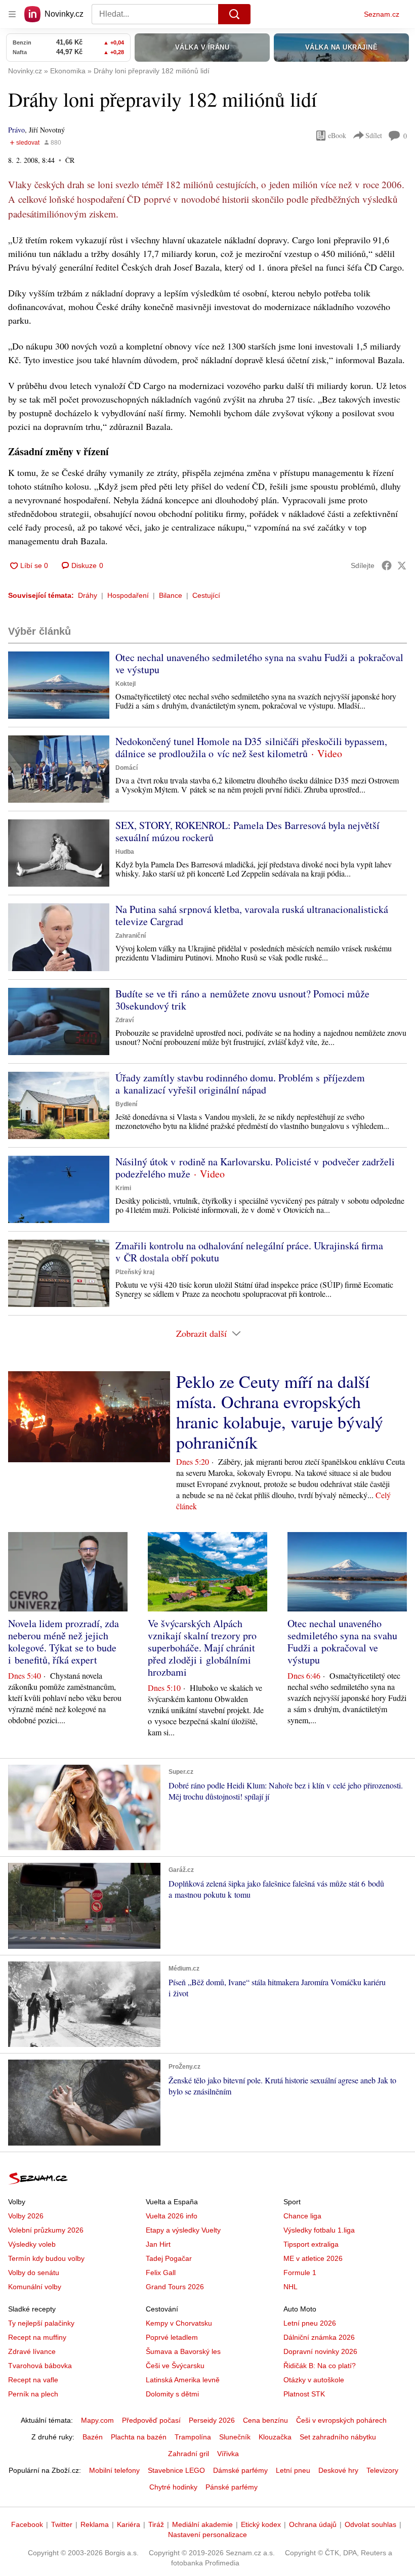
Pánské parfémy (232, 2487)
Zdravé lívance (32, 2351)
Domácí (127, 768)
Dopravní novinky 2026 (320, 2351)
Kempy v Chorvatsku (179, 2323)
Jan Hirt (158, 2244)
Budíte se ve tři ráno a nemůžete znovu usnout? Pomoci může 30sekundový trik (242, 1000)
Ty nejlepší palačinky (41, 2323)
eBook (337, 135)
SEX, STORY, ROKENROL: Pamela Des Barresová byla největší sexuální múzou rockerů (247, 831)
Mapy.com (97, 2420)
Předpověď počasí (151, 2420)
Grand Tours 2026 (175, 2287)
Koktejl (126, 684)
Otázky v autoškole (314, 2380)
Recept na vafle (33, 2380)
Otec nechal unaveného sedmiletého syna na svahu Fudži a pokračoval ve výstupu (259, 663)
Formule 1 (300, 2273)
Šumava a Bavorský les (183, 2351)
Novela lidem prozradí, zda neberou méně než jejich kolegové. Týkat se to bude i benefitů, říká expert (64, 1642)
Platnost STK (304, 2394)
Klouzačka (275, 2437)
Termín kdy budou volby (46, 2258)
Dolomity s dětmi (172, 2394)
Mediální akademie (202, 2524)
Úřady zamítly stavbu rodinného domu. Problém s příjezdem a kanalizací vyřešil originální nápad (240, 1084)
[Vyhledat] (234, 14)
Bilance (171, 595)
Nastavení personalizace (207, 2535)
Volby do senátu (34, 2273)
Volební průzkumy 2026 (46, 2230)
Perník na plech (33, 2394)
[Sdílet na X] (402, 565)
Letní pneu (293, 2470)
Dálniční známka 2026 (319, 2337)
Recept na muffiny (37, 2337)
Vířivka (228, 2454)
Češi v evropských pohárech (341, 2420)
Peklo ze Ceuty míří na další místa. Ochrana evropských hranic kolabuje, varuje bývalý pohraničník (280, 1412)
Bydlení (126, 1104)
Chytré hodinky (173, 2487)
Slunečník (235, 2437)
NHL (290, 2287)
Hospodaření (128, 595)
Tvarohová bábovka (40, 2366)
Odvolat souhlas (370, 2524)
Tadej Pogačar (169, 2258)
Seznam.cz (382, 14)
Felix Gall (161, 2273)
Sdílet (374, 135)
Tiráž (156, 2524)
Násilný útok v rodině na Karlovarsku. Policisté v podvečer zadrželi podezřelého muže (255, 1168)
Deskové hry (338, 2470)
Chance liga (302, 2216)
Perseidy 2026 (212, 2420)
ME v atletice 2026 (313, 2258)
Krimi (123, 1188)
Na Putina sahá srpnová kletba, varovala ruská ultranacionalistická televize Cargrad (252, 915)
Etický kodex (261, 2524)
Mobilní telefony (114, 2470)
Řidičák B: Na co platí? (320, 2366)
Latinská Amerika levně (183, 2380)
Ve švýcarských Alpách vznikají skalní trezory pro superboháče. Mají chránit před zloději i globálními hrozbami (202, 1648)
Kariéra (129, 2524)
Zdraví (124, 1020)
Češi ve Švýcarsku (175, 2366)
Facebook (27, 2524)
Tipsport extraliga (311, 2244)
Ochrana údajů (313, 2524)
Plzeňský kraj (135, 1272)
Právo (16, 130)
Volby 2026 (26, 2216)
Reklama (95, 2524)
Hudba (125, 852)
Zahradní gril (189, 2454)
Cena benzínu (265, 2420)
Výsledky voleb (32, 2244)
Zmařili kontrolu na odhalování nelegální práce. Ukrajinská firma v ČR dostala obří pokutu (249, 1252)
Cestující (206, 595)
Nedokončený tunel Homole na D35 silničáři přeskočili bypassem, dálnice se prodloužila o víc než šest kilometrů (251, 747)
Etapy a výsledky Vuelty (183, 2230)
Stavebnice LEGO (176, 2470)
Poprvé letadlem (172, 2337)
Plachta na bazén (139, 2437)
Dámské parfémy (240, 2470)
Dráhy (88, 595)
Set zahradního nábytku (338, 2437)
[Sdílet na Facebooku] (387, 565)
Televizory (382, 2470)
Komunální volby (35, 2287)
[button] (59, 685)
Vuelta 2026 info (172, 2216)
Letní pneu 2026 (310, 2323)
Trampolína (193, 2437)
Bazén (93, 2437)
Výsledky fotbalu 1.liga (319, 2230)
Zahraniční (131, 936)
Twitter (62, 2524)
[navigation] (12, 14)
